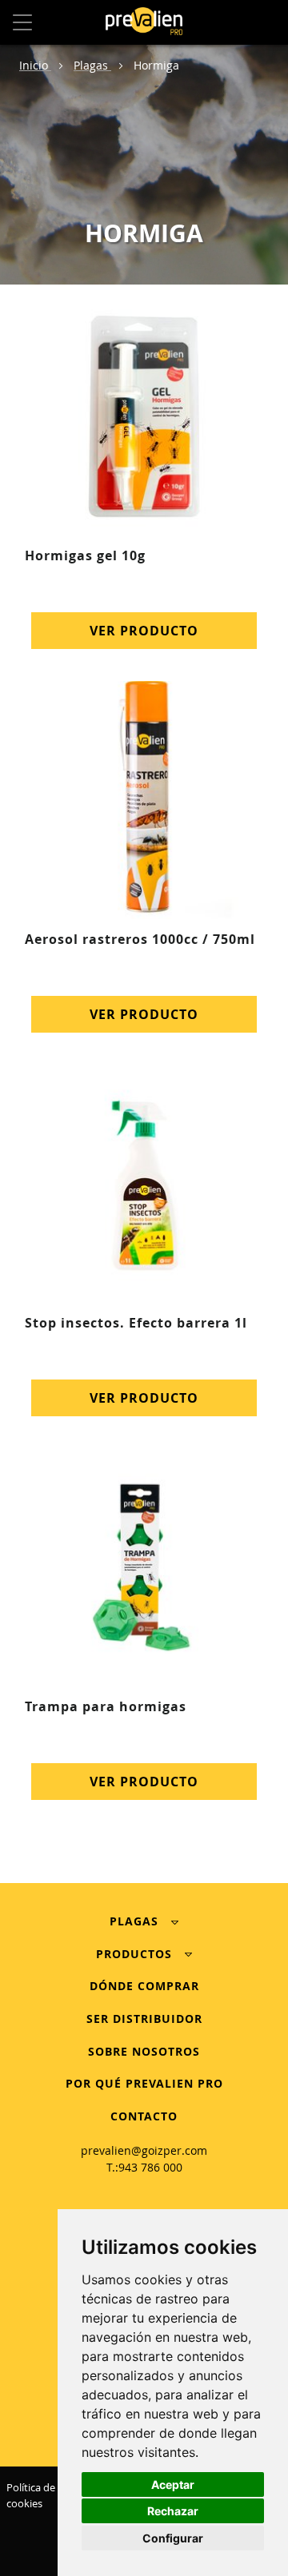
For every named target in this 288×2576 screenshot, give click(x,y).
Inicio (35, 65)
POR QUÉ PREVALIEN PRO (144, 2083)
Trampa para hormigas (106, 1706)
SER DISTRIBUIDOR (144, 2019)
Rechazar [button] (173, 2511)
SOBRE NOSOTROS (144, 2051)
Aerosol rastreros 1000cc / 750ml (140, 939)
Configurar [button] (173, 2538)
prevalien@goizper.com (144, 2150)
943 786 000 (150, 2167)
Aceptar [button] (173, 2484)
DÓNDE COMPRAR (144, 1986)
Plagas (92, 65)
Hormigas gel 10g (85, 555)
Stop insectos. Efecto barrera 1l (136, 1323)
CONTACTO (144, 2116)
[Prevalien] (144, 23)
